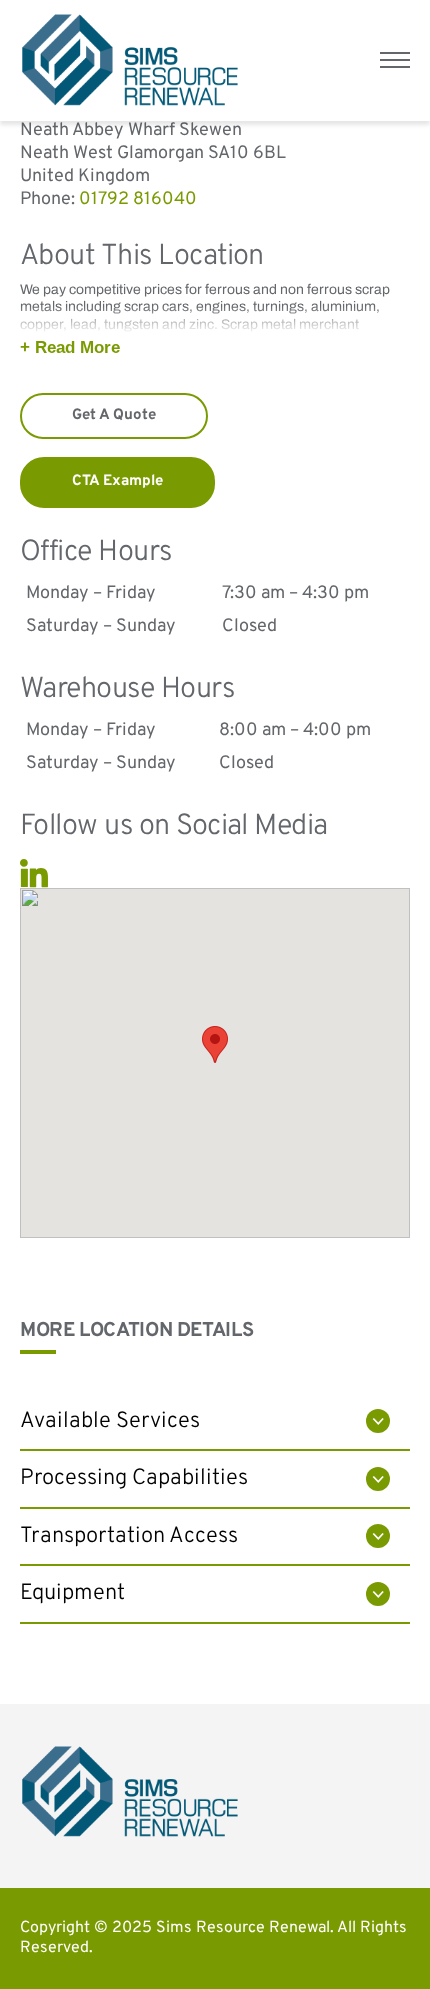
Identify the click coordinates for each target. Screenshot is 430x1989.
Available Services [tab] (110, 1421)
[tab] (215, 348)
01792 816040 (138, 199)
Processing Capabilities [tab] (134, 1478)
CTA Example (117, 481)
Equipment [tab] (72, 1593)
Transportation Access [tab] (129, 1536)
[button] (215, 1044)
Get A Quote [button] (114, 415)
